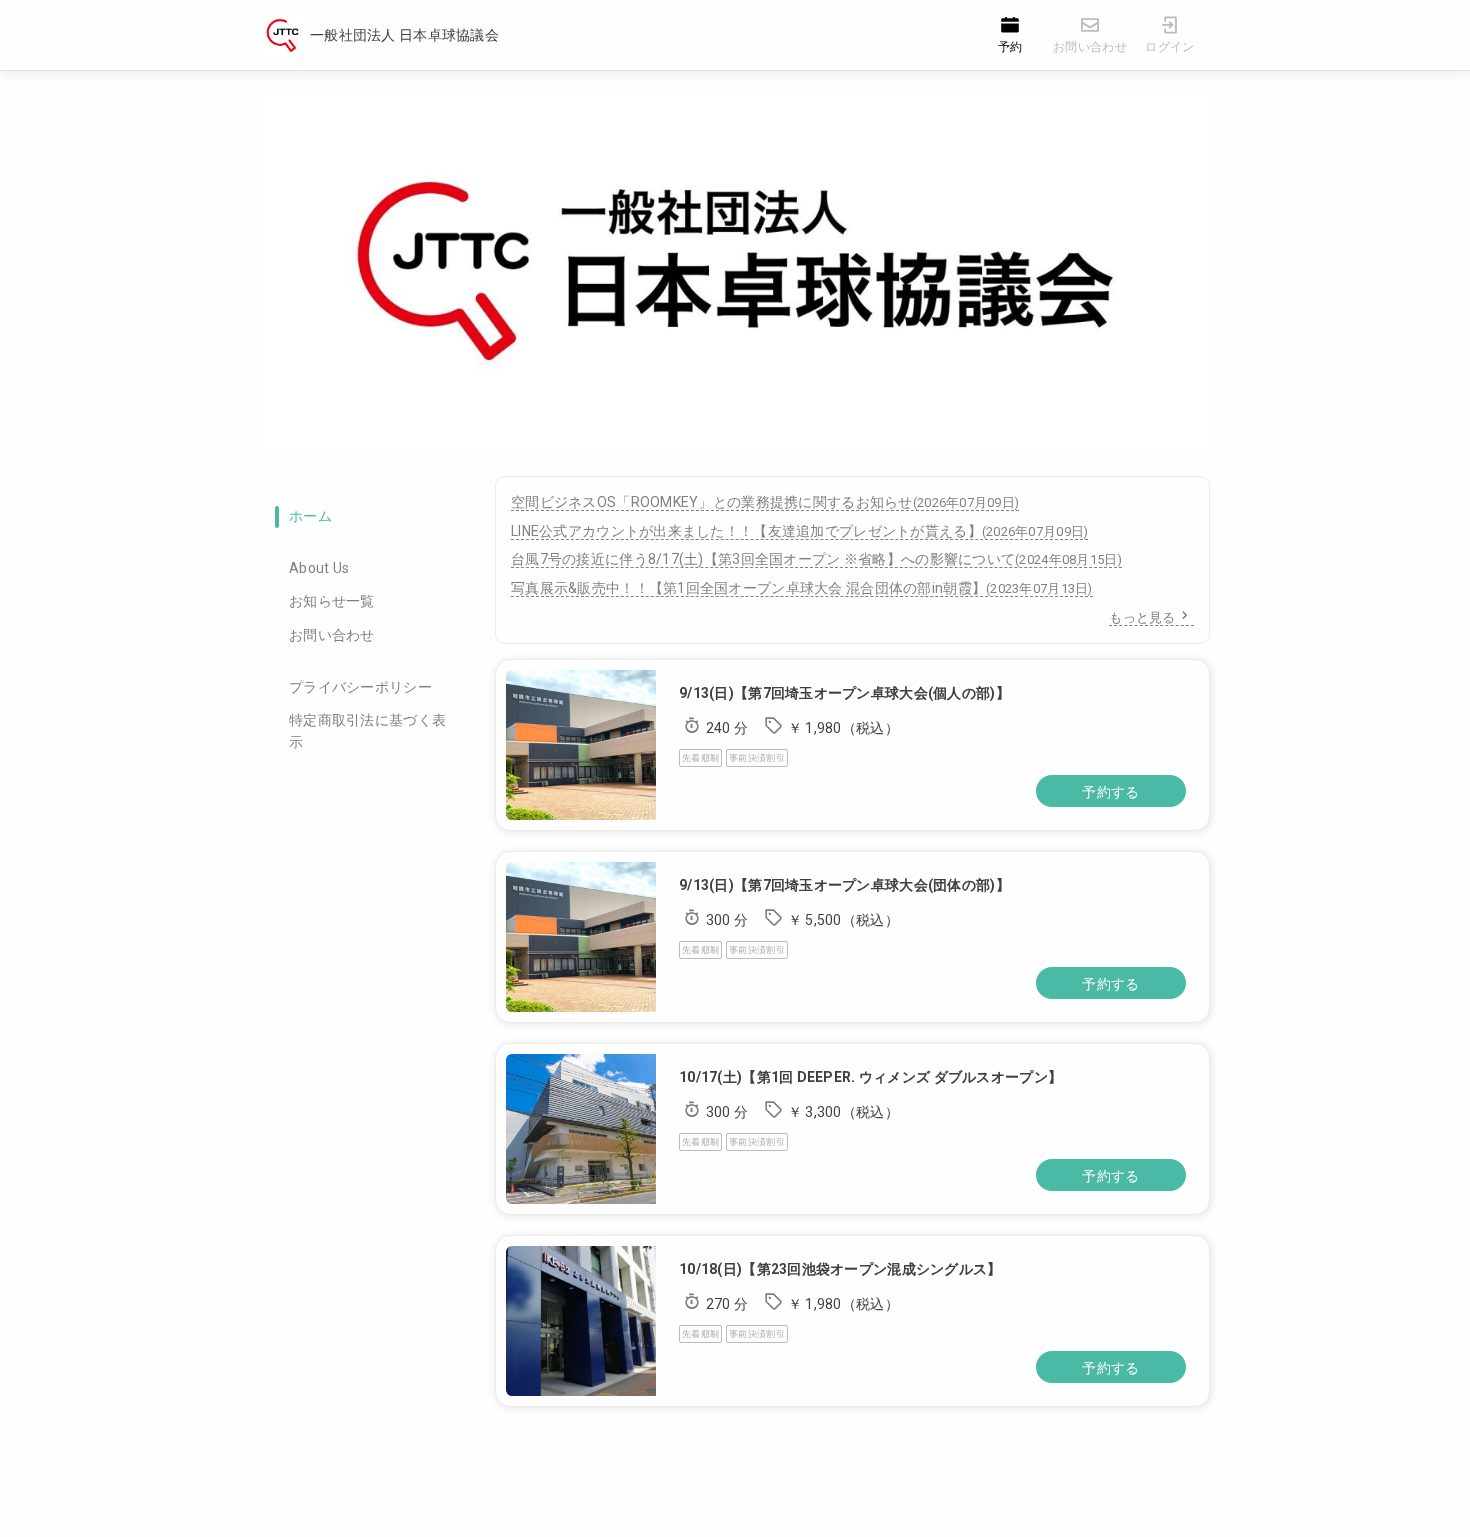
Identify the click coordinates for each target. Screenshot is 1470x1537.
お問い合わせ (332, 635)
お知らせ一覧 (332, 601)
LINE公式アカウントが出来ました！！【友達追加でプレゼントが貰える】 (799, 531)
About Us (319, 568)
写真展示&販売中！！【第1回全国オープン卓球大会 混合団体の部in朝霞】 (802, 588)
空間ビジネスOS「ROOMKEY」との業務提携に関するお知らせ (765, 502)
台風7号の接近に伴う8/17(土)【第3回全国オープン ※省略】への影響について (816, 559)
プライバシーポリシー (360, 687)
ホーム (310, 516)
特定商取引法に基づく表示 (367, 731)
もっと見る (1142, 617)
